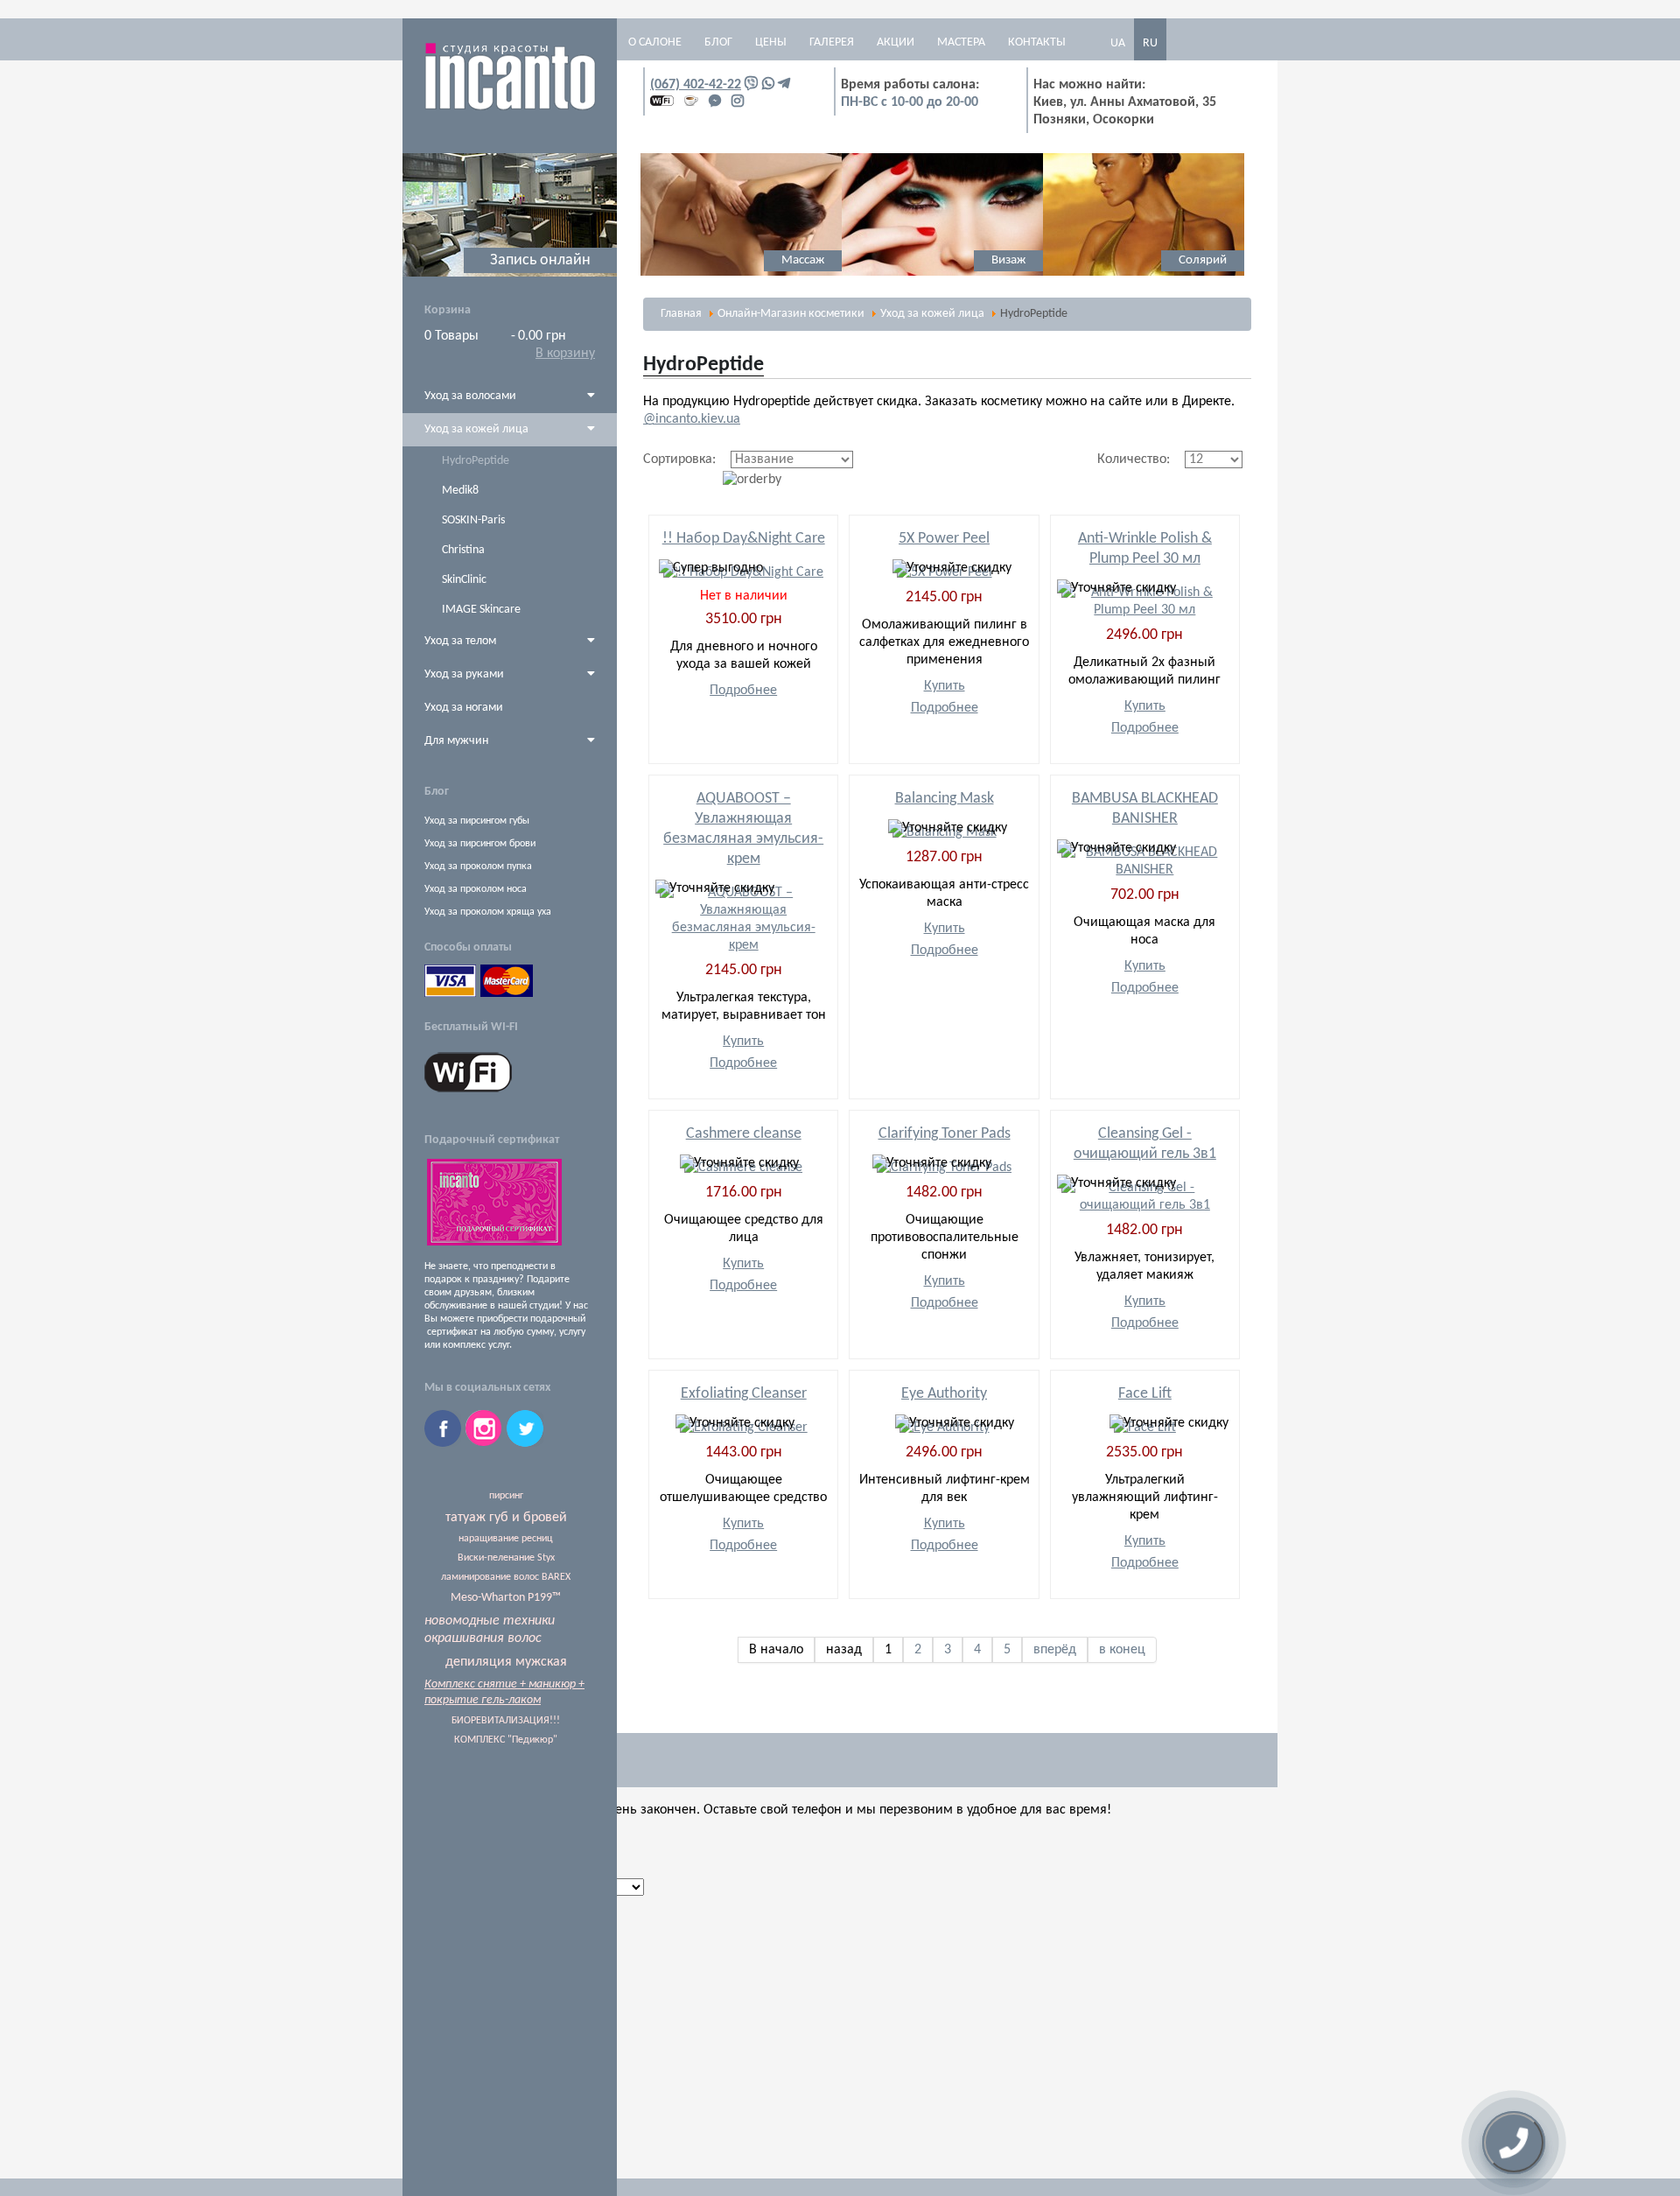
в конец (1122, 1650)
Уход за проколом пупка (478, 866)
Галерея (832, 42)
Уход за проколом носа (476, 889)
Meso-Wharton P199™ (506, 1598)
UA (1118, 43)
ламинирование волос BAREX (506, 1577)
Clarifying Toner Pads (945, 1134)
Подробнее (743, 691)
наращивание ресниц (506, 1539)
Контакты (1037, 42)
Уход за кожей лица (476, 429)
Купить (945, 686)
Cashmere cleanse (744, 1134)
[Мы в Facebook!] (445, 1443)
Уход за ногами (464, 708)
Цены (771, 42)
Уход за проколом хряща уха (488, 912)
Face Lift (1145, 1394)
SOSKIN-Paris (473, 520)
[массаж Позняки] (650, 273)
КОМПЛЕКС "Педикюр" (506, 1740)
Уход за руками (464, 674)
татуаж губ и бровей (506, 1518)
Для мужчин (456, 741)
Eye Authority (944, 1394)
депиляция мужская (506, 1662)
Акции (896, 42)
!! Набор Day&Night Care (744, 539)
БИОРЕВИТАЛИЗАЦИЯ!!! (506, 1721)
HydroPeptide (476, 461)
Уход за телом (460, 641)
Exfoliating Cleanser (744, 1394)
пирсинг (506, 1496)
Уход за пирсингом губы (477, 821)
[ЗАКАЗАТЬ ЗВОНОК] (1514, 2143)
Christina (463, 550)
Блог (718, 42)
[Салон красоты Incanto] (510, 108)
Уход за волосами (470, 396)
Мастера (961, 42)
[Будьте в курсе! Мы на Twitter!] (525, 1443)
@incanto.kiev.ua (692, 419)
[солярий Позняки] (1053, 273)
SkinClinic (464, 580)
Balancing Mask (945, 799)
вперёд (1055, 1650)
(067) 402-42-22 (696, 85)
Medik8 (460, 491)
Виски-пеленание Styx (506, 1558)
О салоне (655, 42)
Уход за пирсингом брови (480, 844)
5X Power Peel (944, 539)
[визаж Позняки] (851, 273)
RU (1150, 43)
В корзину (565, 354)
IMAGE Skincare (481, 610)
